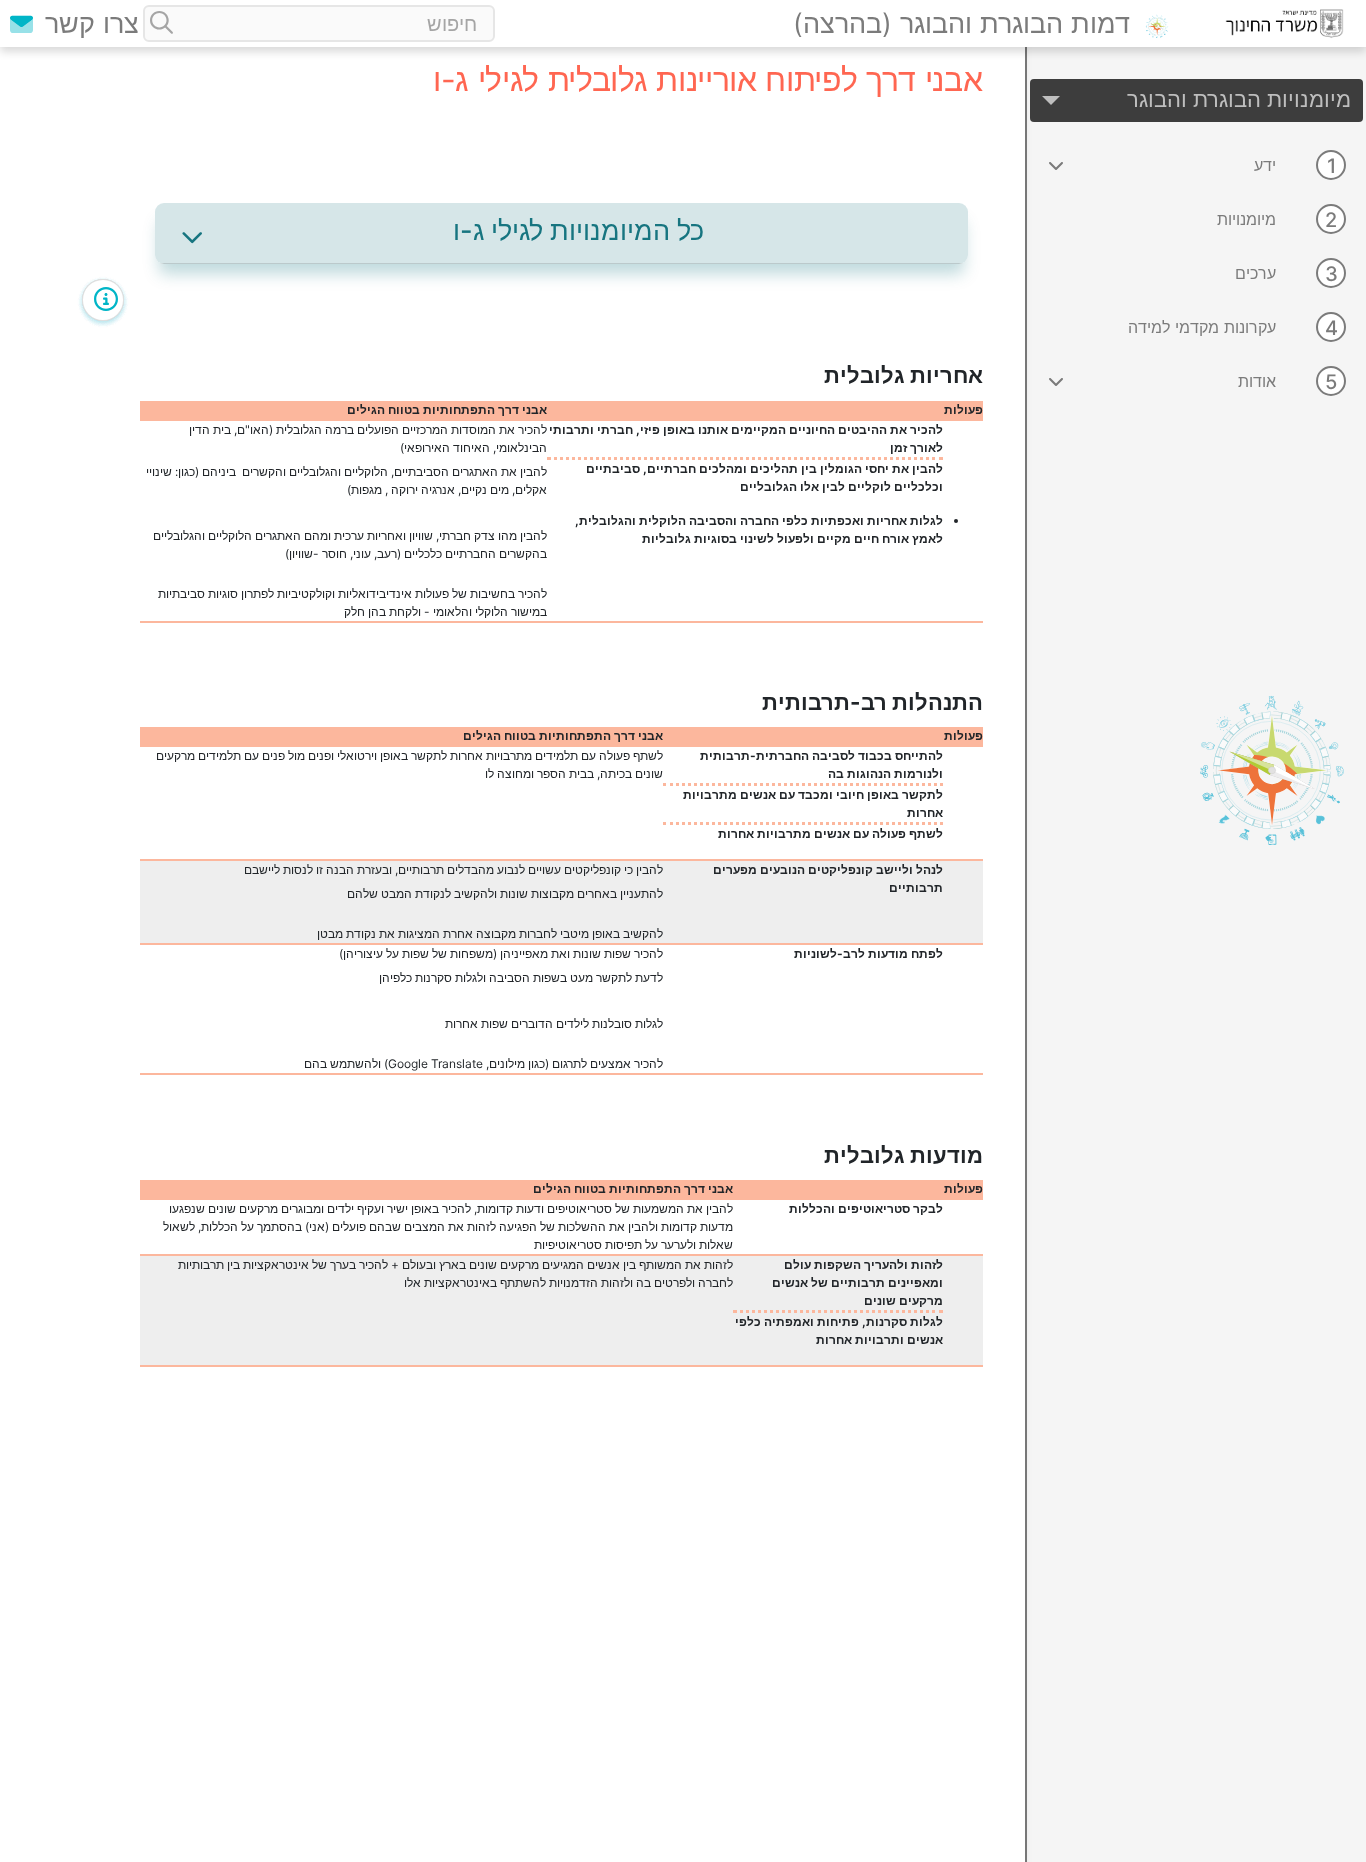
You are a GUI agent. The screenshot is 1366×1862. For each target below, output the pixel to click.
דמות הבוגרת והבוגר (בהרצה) (961, 23)
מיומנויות (1246, 219)
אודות (1257, 381)
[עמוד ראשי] (1164, 23)
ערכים (1255, 273)
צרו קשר (88, 23)
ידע (1265, 165)
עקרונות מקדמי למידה (1202, 327)
